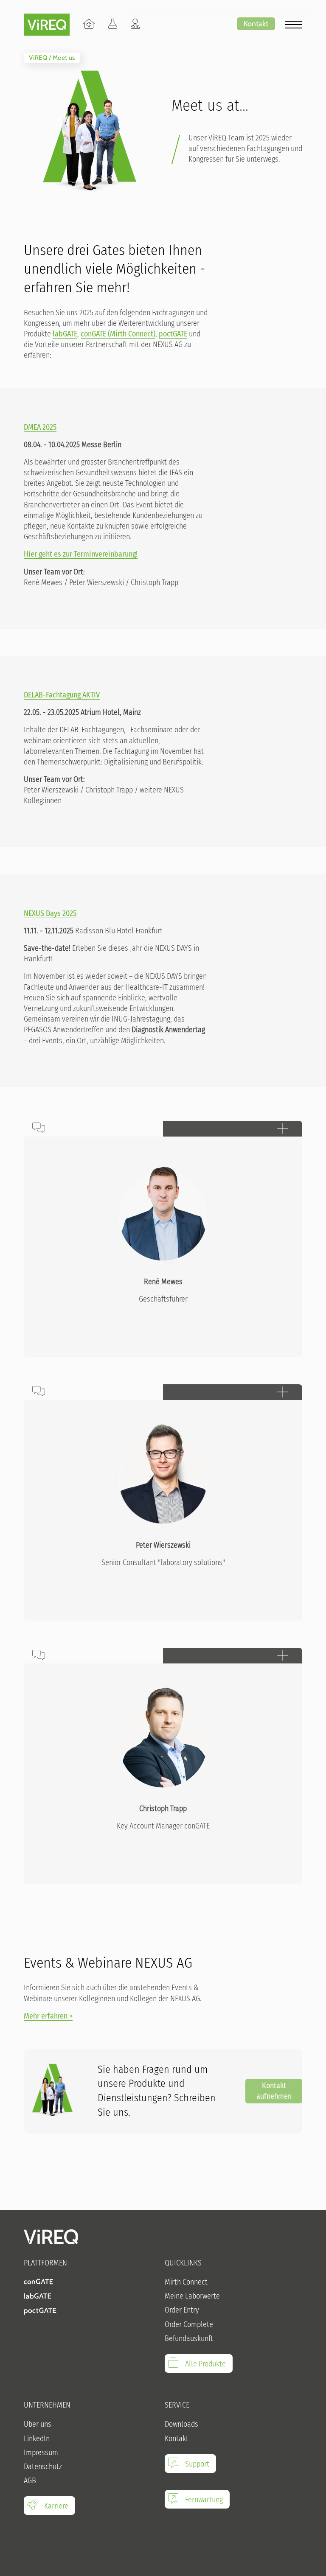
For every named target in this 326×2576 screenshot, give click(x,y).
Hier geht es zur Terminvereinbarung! (81, 554)
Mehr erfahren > (48, 2016)
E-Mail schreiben (67, 1233)
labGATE (65, 334)
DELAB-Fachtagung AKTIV (62, 695)
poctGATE (173, 334)
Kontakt (256, 24)
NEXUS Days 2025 (50, 913)
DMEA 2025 (40, 427)
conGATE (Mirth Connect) (118, 334)
